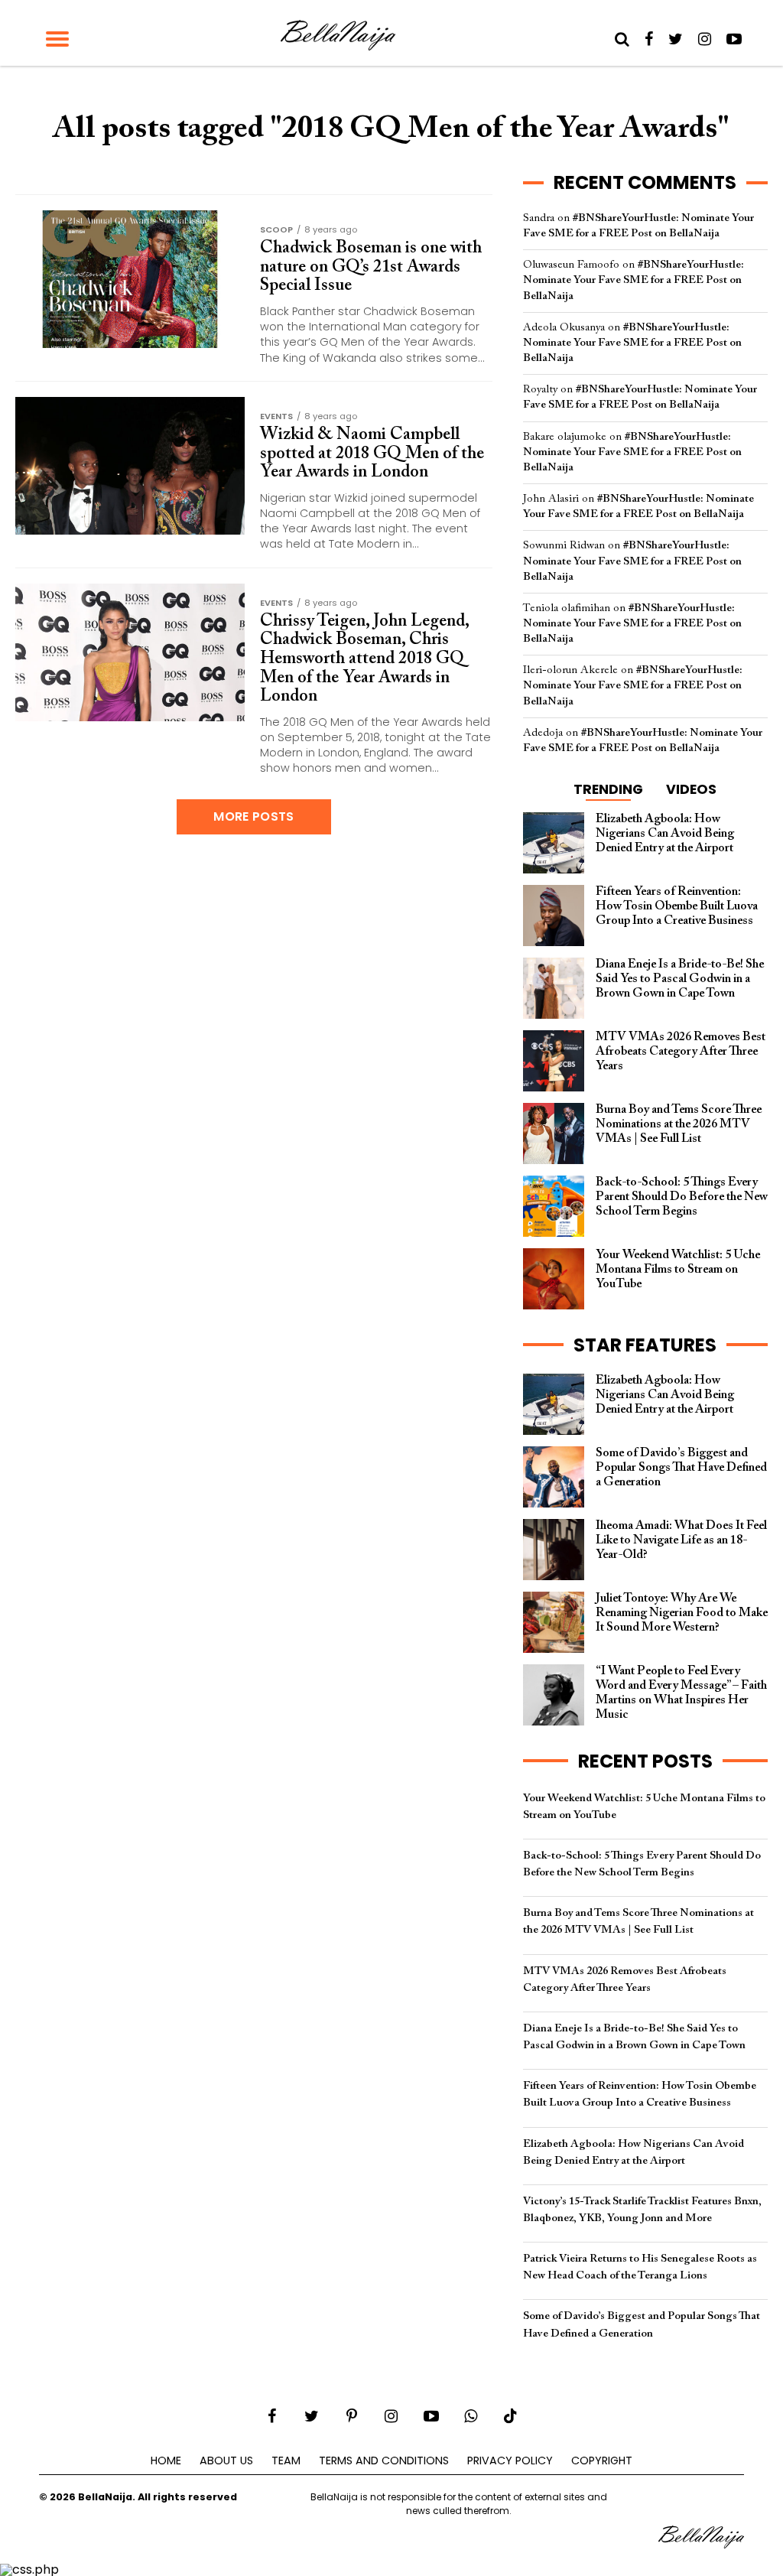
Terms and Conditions (384, 2461)
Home (166, 2461)
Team (286, 2461)
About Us (226, 2461)
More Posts (253, 816)
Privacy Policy (510, 2461)
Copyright (602, 2461)
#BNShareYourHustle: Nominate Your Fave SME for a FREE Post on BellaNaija (634, 280)
